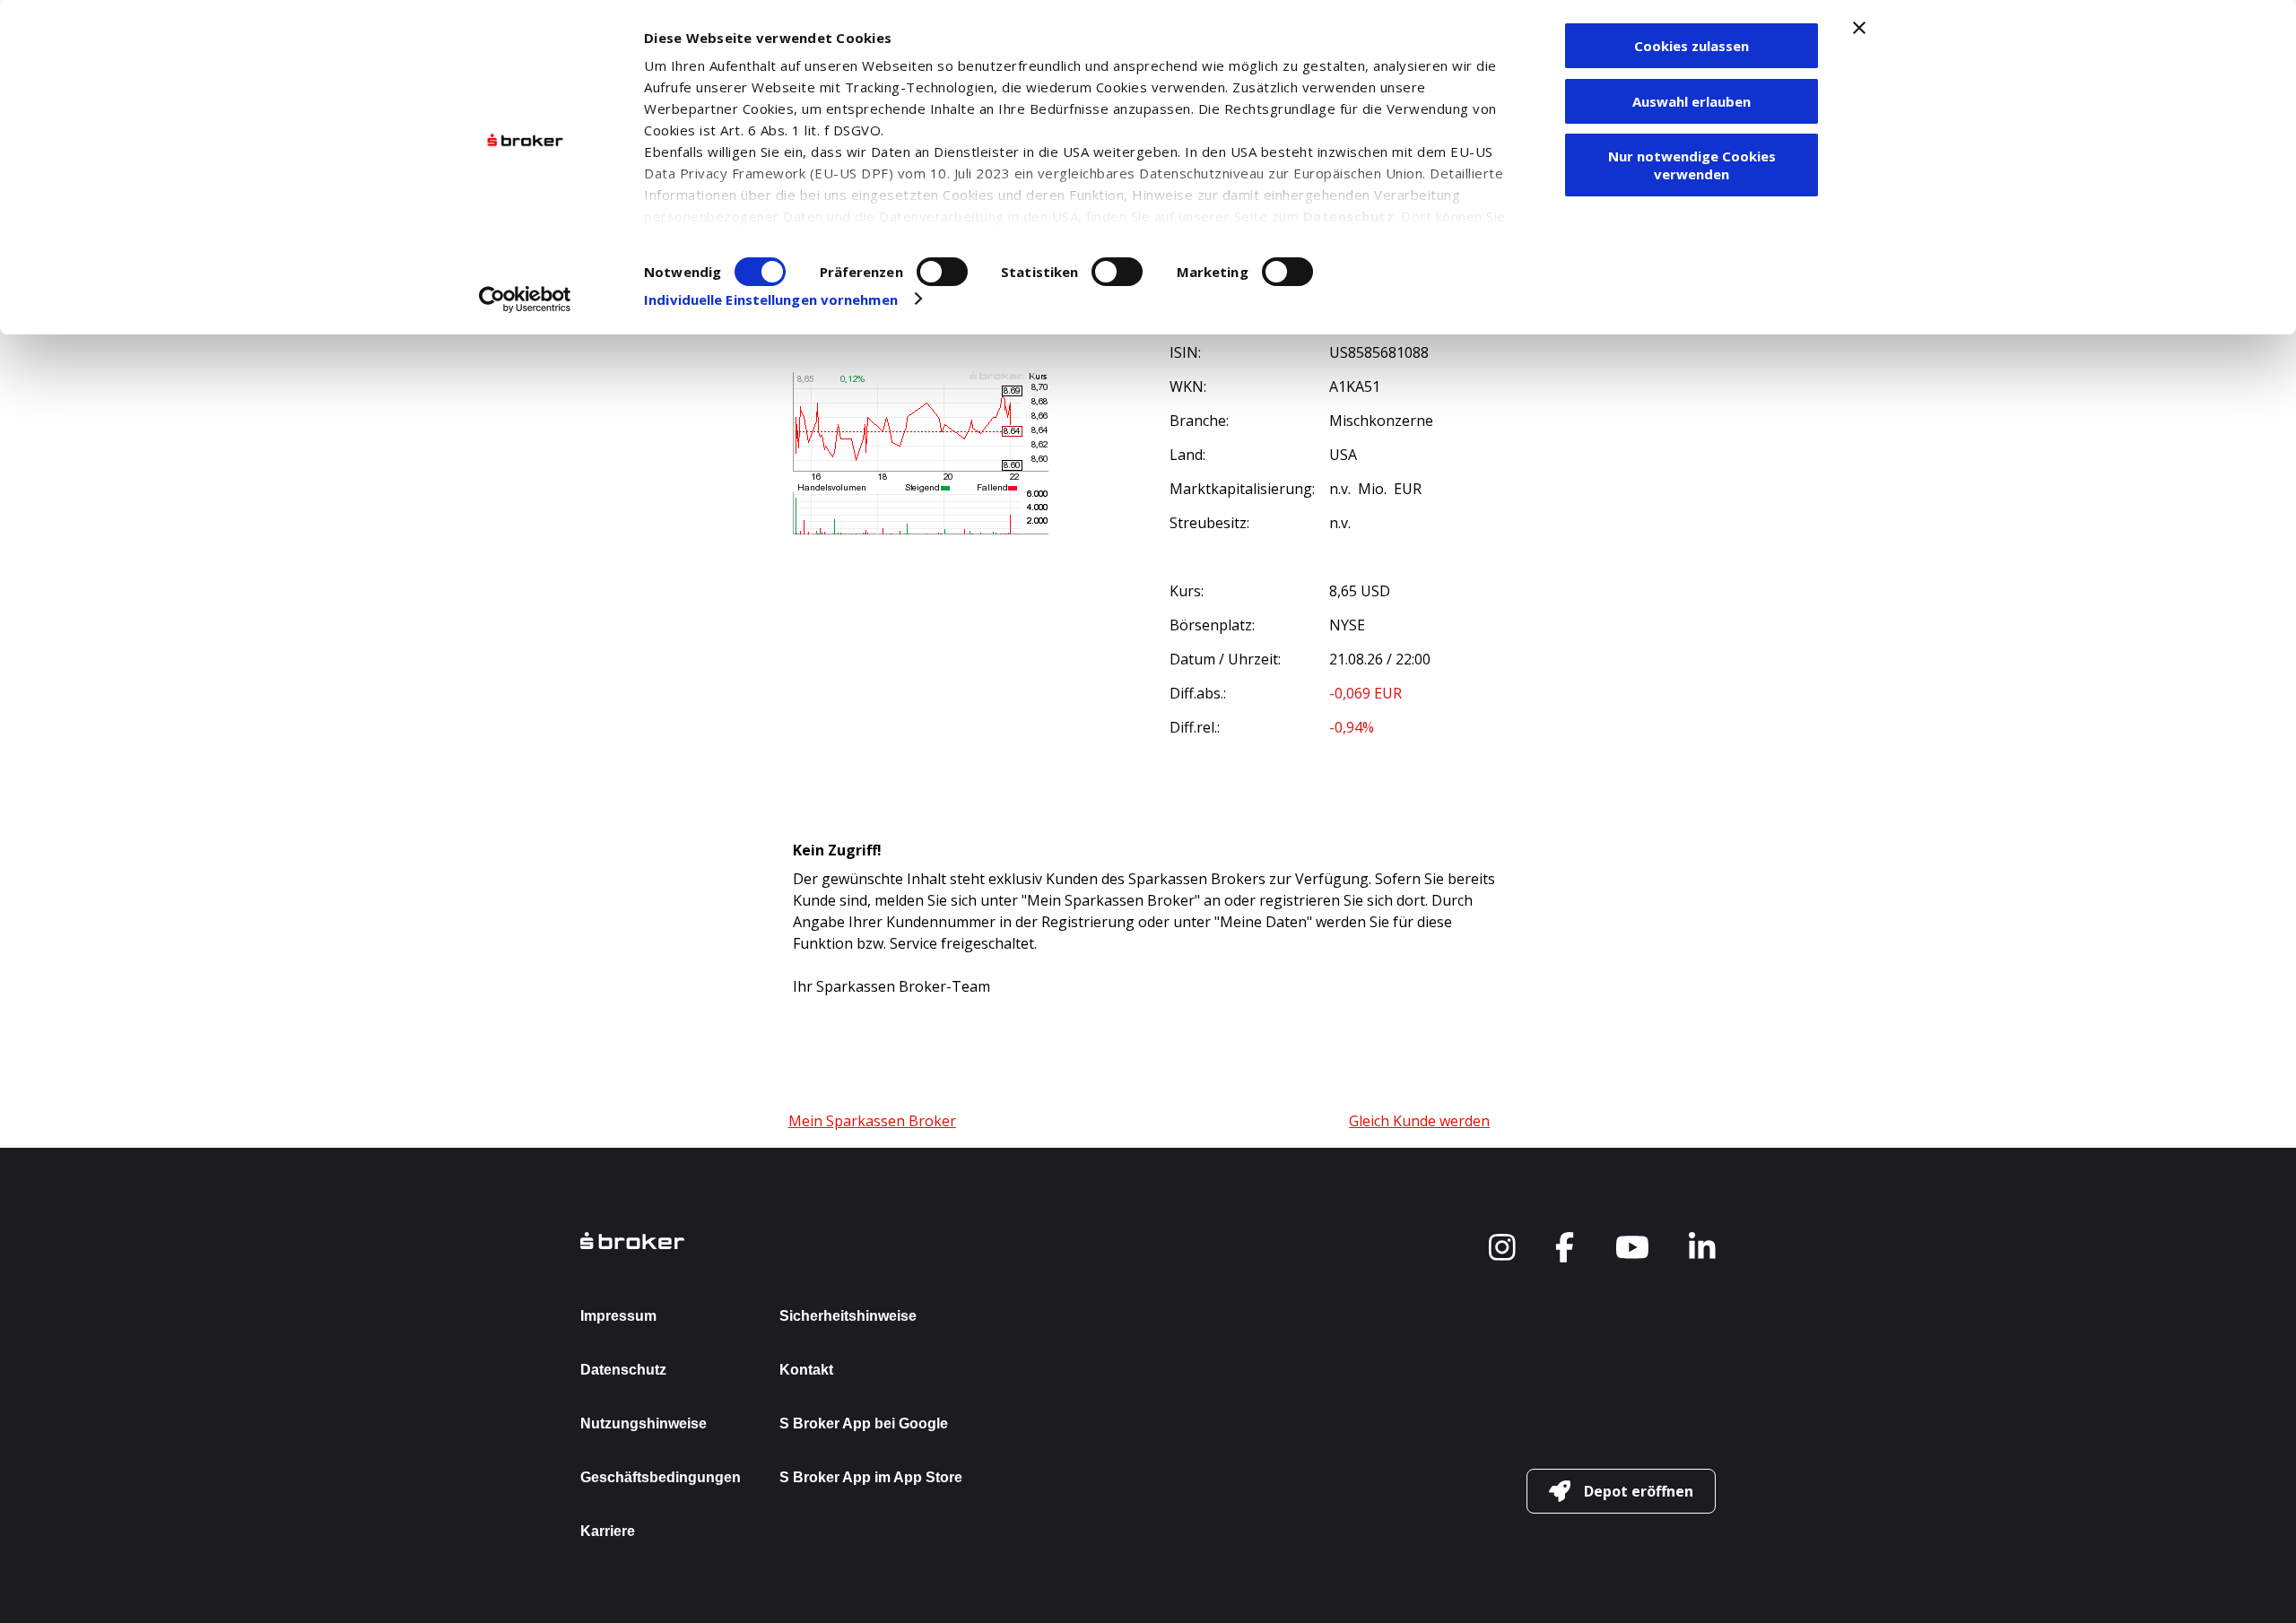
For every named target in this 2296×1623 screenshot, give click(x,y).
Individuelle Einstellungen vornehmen (771, 299)
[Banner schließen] (1859, 28)
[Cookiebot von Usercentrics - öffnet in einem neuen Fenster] (525, 299)
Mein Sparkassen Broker (872, 1121)
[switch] (942, 272)
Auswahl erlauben (1692, 101)
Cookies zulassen (1692, 46)
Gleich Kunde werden (1419, 1121)
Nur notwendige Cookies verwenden (1692, 165)
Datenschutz (1349, 216)
